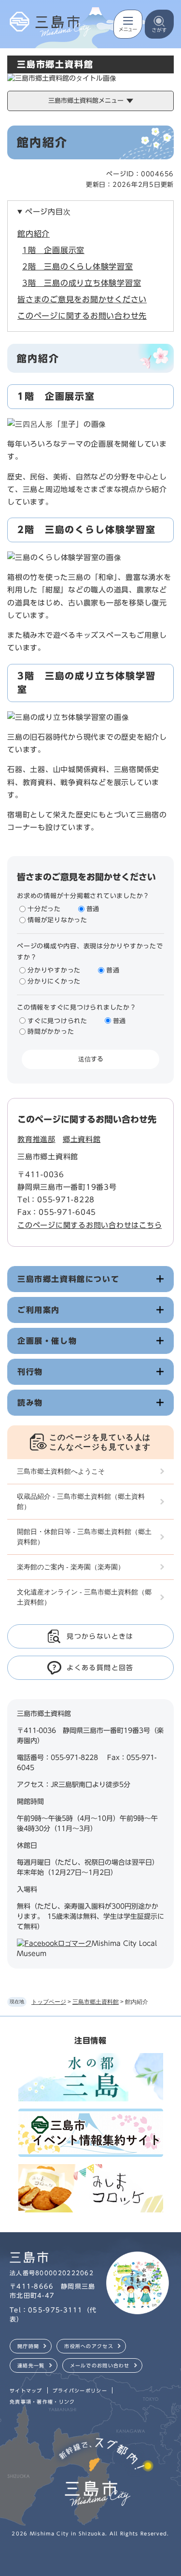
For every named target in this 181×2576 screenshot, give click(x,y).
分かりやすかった (54, 970)
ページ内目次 (48, 212)
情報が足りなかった (57, 920)
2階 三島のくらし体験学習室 (78, 267)
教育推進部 (36, 1139)
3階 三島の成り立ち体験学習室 (82, 283)
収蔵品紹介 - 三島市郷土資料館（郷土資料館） (81, 1501)
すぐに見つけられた (57, 1021)
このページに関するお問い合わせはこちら (90, 1225)
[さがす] (159, 24)
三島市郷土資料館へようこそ (61, 1471)
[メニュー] (128, 24)
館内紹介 (34, 234)
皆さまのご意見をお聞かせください (82, 299)
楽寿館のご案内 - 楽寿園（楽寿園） (71, 1567)
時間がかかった (51, 1032)
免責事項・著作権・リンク (42, 2402)
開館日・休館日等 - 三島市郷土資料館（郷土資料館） (84, 1537)
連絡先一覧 (31, 2365)
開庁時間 (28, 2346)
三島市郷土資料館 (96, 2002)
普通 (93, 909)
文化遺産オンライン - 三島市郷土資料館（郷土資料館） (84, 1597)
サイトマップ (26, 2391)
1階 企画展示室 (53, 250)
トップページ (49, 2002)
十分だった (44, 909)
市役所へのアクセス (89, 2346)
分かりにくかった (54, 981)
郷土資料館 (82, 1139)
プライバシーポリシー (80, 2391)
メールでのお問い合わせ (100, 2365)
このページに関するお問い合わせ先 (82, 316)
